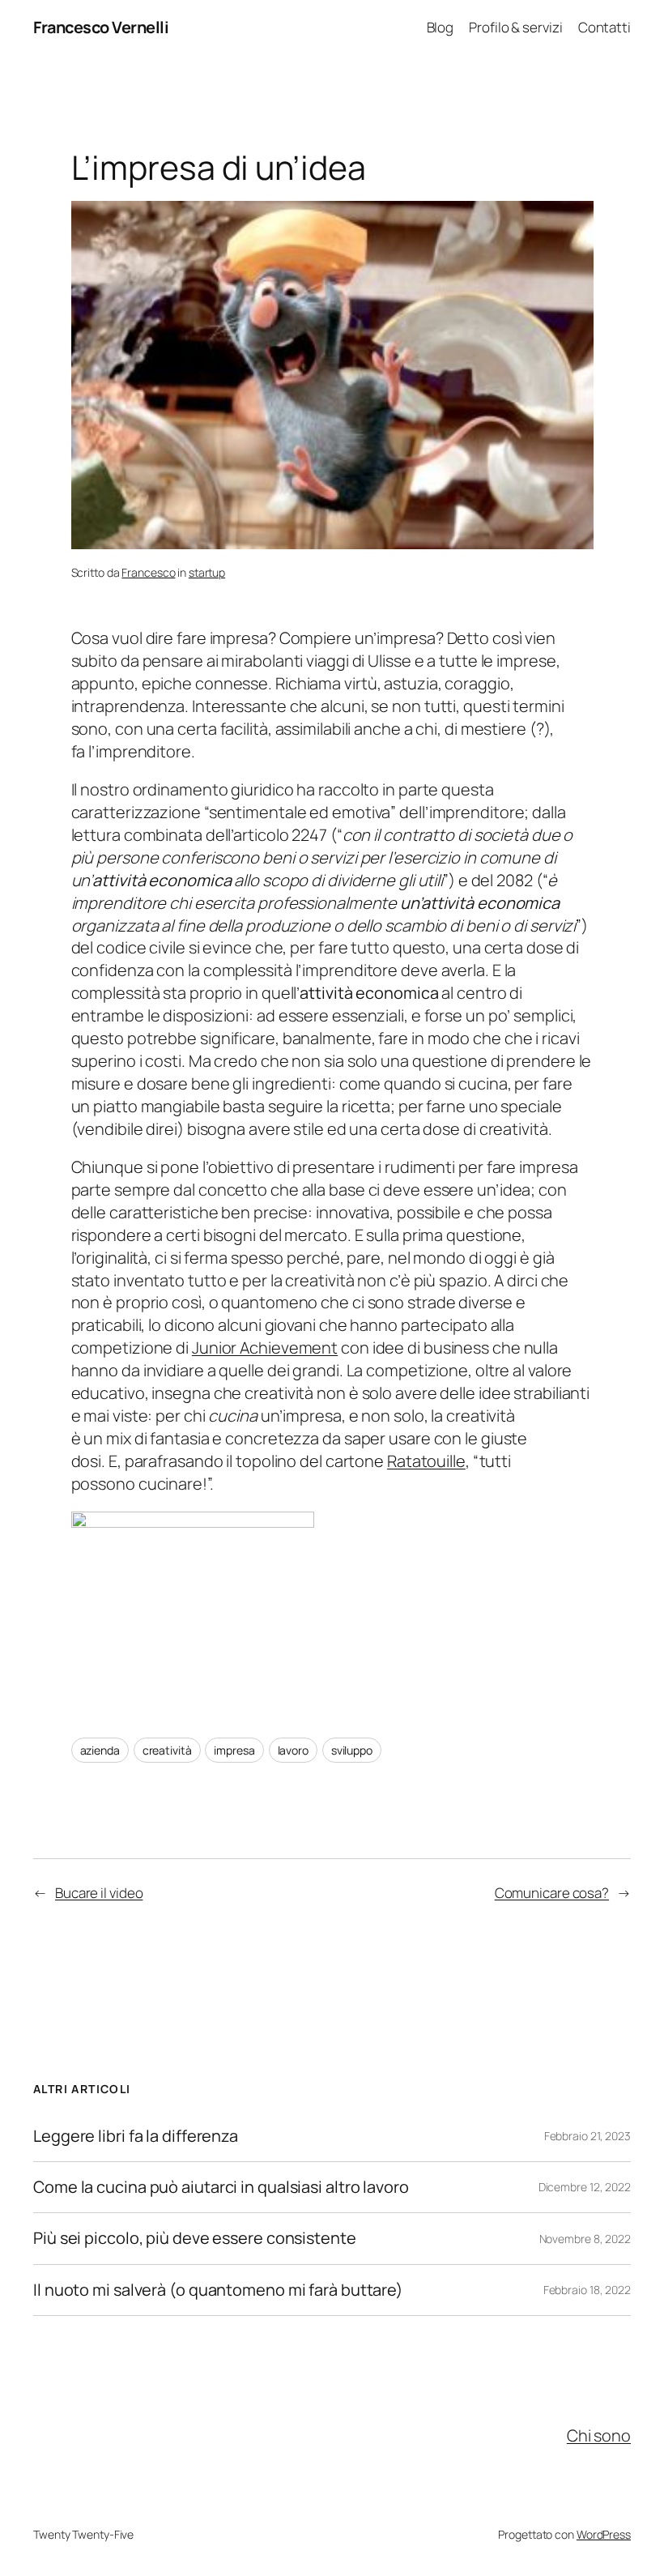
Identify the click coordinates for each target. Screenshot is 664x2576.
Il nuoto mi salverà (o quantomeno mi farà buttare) (218, 2290)
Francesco (148, 572)
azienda (100, 1750)
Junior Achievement (265, 1348)
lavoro (293, 1750)
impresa (234, 1750)
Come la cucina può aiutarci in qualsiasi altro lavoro (221, 2187)
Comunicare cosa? (552, 1893)
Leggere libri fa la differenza (136, 2136)
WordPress (604, 2534)
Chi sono (599, 2435)
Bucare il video (99, 1893)
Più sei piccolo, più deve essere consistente (195, 2238)
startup (207, 572)
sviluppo (352, 1750)
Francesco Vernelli (101, 27)
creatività (167, 1750)
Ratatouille (426, 1461)
